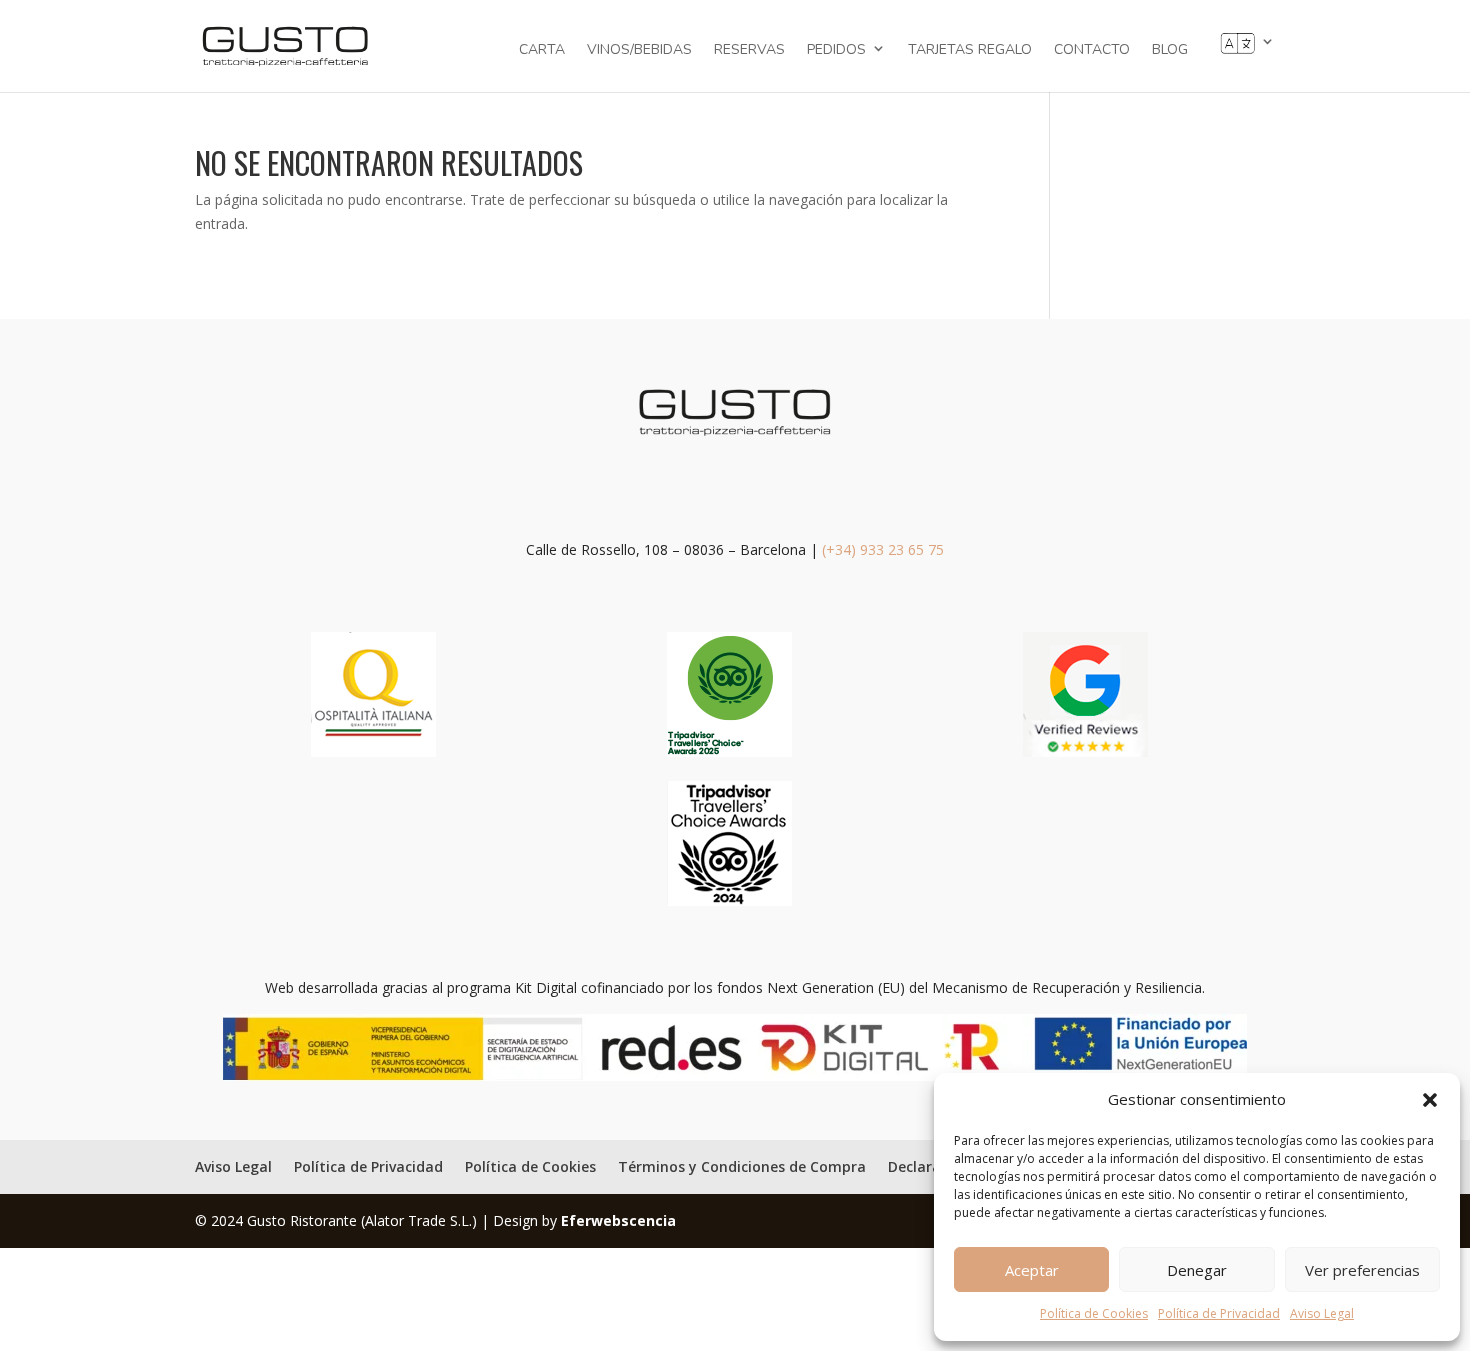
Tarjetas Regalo (970, 51)
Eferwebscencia (618, 1220)
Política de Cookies (1094, 1313)
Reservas (749, 51)
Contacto (1092, 51)
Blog (1170, 51)
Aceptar (1032, 1270)
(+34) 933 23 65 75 (883, 549)
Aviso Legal (1322, 1313)
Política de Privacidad (1219, 1313)
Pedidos (836, 49)
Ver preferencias (1362, 1270)
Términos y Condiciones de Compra (742, 1166)
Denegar (1197, 1270)
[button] (1430, 1100)
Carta (542, 51)
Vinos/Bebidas (639, 51)
